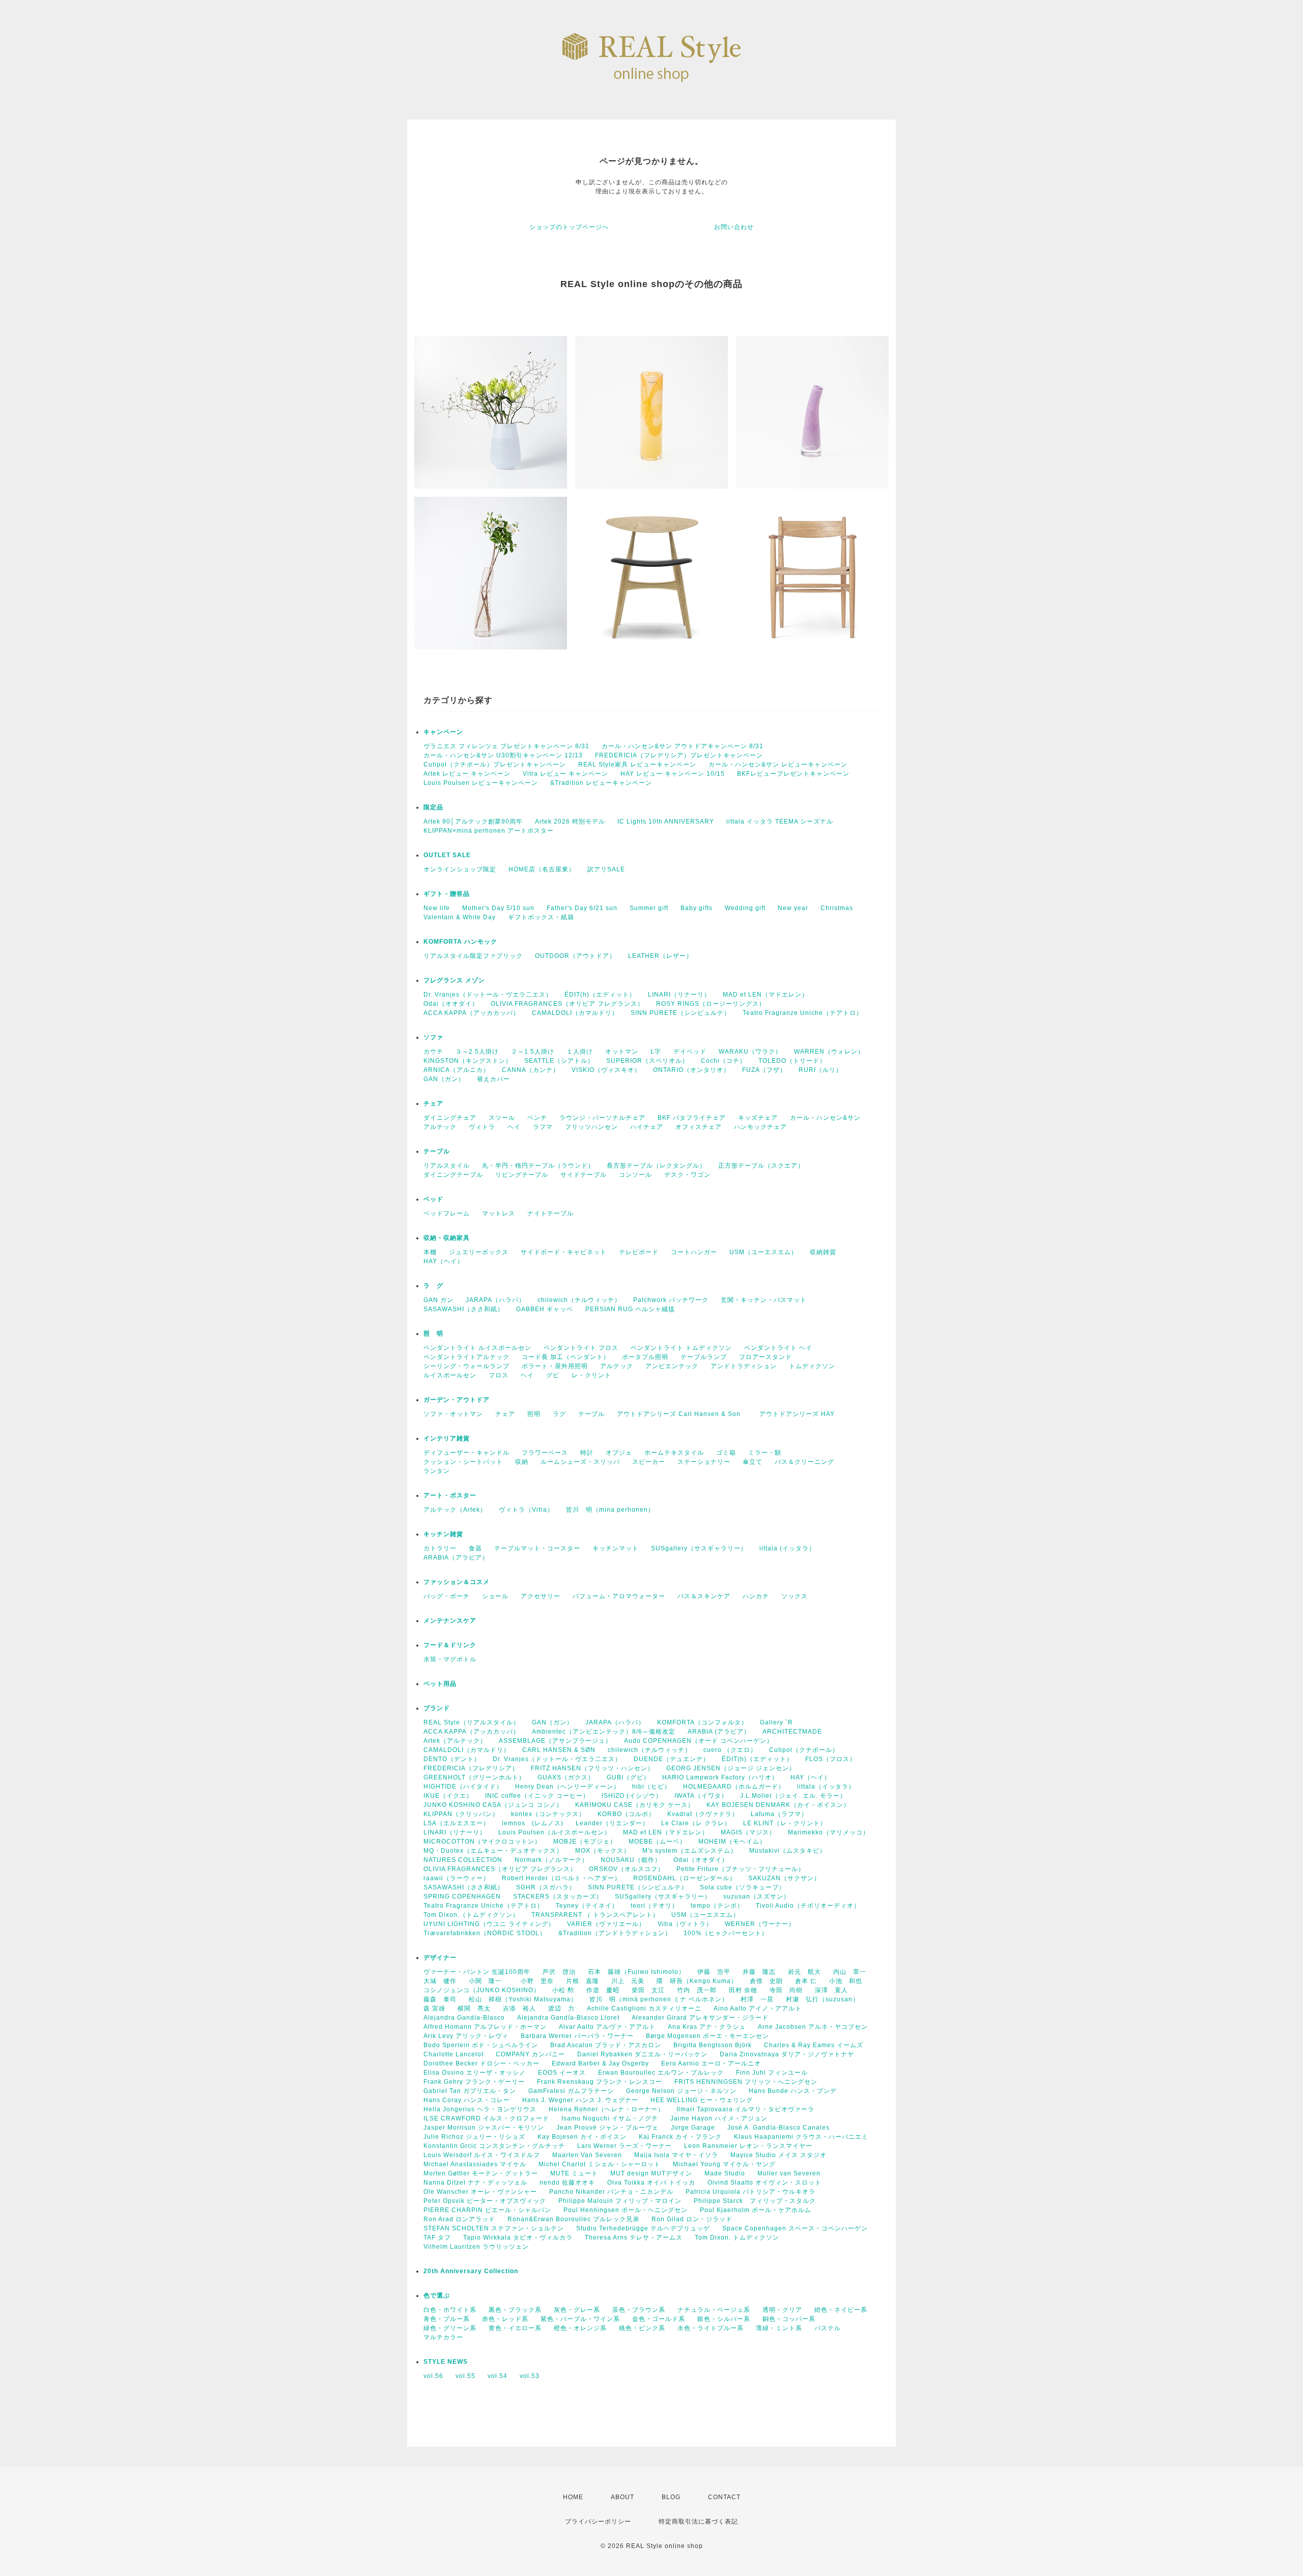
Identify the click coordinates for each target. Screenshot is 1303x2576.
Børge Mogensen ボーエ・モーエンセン (707, 2036)
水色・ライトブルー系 (711, 2328)
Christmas (837, 908)
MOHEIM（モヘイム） (732, 1842)
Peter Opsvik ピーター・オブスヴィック (485, 2201)
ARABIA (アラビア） (719, 1732)
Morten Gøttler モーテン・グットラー (481, 2173)
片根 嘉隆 (583, 1981)
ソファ (450, 1037)
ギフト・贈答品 (447, 894)
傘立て (753, 1462)
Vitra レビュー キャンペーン (565, 774)
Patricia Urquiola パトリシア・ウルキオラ (750, 2192)
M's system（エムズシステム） (690, 1851)
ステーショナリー (704, 1462)
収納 (522, 1462)
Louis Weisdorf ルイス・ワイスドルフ (482, 2155)
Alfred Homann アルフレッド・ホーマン (485, 2027)
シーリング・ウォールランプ (466, 1366)
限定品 (433, 807)
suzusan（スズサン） (757, 1896)
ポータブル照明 (645, 1357)
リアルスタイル (447, 1166)
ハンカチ (756, 1596)
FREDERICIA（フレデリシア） (471, 1768)
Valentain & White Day (460, 917)
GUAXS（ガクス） (566, 1777)
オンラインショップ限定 (460, 869)
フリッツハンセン (591, 1127)
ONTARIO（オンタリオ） (691, 1070)
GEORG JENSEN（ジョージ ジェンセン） (731, 1768)
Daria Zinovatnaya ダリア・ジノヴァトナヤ (787, 2054)
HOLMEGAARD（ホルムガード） (734, 1787)
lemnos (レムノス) (533, 1823)
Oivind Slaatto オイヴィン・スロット (764, 2183)
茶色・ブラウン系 (639, 2310)
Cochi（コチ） (724, 1061)
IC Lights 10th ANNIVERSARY (666, 822)
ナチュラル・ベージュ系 (714, 2310)
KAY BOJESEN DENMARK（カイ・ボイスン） (778, 1805)
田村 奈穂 (743, 1990)
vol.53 (530, 2376)
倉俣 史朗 (766, 1981)
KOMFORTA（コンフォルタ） (702, 1722)
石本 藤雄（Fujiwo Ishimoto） (636, 1972)
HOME (573, 2497)
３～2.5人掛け (477, 1052)
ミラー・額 (765, 1453)
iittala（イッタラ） (826, 1787)
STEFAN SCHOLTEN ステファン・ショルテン (494, 2228)
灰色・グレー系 (577, 2310)
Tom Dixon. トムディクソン (737, 2238)
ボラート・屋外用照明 (555, 1366)
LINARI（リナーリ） (679, 995)
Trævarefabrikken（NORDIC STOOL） (485, 1933)
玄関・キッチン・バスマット (764, 1300)
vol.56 (433, 2376)
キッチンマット (616, 1548)
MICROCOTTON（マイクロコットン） (482, 1842)
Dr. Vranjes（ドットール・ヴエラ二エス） (488, 995)
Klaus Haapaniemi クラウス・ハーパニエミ (801, 2137)
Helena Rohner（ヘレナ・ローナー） (606, 2109)
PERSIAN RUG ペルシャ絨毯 (630, 1309)
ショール (495, 1596)
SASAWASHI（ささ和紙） (464, 1309)
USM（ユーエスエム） (763, 1252)
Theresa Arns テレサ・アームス (634, 2238)
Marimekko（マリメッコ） (829, 1832)
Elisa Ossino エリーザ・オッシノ (475, 2073)
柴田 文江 (648, 1990)
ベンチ (537, 1118)
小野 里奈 (537, 1981)
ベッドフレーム (447, 1213)
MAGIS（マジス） (748, 1832)
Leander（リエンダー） (612, 1823)
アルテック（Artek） (455, 1510)
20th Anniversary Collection (471, 2271)
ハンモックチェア (760, 1127)
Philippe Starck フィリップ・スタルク (755, 2201)
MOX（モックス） (603, 1851)
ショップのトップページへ (569, 227)
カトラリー (440, 1548)
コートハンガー (694, 1252)
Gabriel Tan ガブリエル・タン (470, 2091)
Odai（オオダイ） (451, 1004)
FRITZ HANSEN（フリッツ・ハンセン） (592, 1768)
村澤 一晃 (757, 1999)
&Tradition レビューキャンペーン (601, 783)
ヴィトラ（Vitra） (526, 1510)
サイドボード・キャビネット (564, 1252)
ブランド (437, 1708)
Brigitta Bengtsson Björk (713, 2045)
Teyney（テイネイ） (587, 1906)
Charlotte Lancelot (454, 2054)
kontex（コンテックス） (548, 1814)
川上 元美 (628, 1981)
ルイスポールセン (450, 1375)
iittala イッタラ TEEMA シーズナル (780, 822)
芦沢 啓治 (559, 1972)
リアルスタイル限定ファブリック (473, 956)
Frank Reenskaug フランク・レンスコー (600, 2082)
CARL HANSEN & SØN (559, 1750)
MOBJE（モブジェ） (585, 1842)
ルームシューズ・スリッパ (580, 1462)
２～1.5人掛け (533, 1052)
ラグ (559, 1414)
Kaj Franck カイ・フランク (680, 2137)
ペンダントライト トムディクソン (681, 1348)
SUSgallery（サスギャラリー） (699, 1548)
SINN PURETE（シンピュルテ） (681, 1013)
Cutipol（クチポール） (804, 1750)
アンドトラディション (744, 1366)
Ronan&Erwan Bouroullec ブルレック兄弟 (573, 2219)
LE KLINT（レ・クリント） (785, 1823)
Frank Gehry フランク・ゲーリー (474, 2082)
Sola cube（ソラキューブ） (743, 1887)
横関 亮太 (474, 2008)
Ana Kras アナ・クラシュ (707, 2027)
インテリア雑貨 (470, 1438)
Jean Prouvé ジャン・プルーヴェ (607, 2128)
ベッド (433, 1199)
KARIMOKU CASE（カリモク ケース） (635, 1805)
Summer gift (649, 908)
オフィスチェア (699, 1127)
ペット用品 (440, 1684)
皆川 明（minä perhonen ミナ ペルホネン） (659, 1999)
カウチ (433, 1052)
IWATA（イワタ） (701, 1796)
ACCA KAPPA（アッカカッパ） (472, 1013)
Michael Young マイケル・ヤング (724, 2164)
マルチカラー (443, 2337)
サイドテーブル (584, 1175)
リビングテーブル (522, 1175)
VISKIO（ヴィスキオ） (606, 1070)
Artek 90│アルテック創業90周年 (473, 822)
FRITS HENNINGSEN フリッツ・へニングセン (746, 2082)
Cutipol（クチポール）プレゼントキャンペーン (495, 765)
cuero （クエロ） (730, 1750)
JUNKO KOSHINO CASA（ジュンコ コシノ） (493, 1805)
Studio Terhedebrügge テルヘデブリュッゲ (643, 2228)
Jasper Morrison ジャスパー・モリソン (484, 2128)
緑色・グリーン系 (450, 2328)
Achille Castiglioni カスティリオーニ (644, 2008)
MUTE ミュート (574, 2173)
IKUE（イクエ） (448, 1796)
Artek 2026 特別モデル (570, 822)
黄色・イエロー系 (515, 2328)
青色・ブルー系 (447, 2319)
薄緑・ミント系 (779, 2328)
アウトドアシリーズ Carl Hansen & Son (682, 1414)
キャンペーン (443, 732)
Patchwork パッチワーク (671, 1300)
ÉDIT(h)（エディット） (600, 995)
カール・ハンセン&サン (825, 1118)
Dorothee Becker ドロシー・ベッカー (481, 2063)
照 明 (433, 1334)
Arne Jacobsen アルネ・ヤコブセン (813, 2027)
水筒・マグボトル (450, 1659)
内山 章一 (850, 1972)
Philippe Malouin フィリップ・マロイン (620, 2201)
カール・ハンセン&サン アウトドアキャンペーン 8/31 (683, 746)
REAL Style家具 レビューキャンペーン (637, 765)
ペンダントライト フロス (581, 1348)
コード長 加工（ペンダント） (566, 1357)
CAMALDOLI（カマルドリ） (575, 1013)
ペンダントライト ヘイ (778, 1348)
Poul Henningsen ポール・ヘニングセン (626, 2210)
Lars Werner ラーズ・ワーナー (625, 2146)
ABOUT (622, 2497)
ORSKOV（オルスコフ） (627, 1869)
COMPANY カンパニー (530, 2054)
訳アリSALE (606, 869)
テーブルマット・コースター (537, 1548)
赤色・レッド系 (505, 2319)
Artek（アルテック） (455, 1741)
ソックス (795, 1596)
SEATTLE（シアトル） (559, 1061)
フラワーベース (545, 1453)
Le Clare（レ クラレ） (696, 1823)
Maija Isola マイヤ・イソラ (676, 2155)
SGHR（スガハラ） (546, 1887)
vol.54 (498, 2376)
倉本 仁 (806, 1981)
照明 (534, 1414)
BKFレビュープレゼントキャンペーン (793, 774)
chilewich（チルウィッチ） (579, 1300)
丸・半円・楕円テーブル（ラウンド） (538, 1166)
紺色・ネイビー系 (841, 2310)
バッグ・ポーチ (447, 1596)
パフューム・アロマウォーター (619, 1596)
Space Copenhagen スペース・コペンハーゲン (795, 2228)
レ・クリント (591, 1375)
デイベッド (690, 1052)
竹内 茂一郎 (697, 1990)
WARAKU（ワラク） (750, 1052)
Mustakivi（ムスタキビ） (788, 1851)
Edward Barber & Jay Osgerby (600, 2063)
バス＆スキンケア (704, 1596)
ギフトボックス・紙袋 (541, 917)
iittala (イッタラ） (787, 1548)
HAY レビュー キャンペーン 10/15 (673, 774)
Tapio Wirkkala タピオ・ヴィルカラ (518, 2238)
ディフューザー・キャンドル (466, 1453)
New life (437, 908)
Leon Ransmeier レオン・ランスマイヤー (748, 2146)
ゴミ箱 (726, 1453)
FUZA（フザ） (764, 1070)
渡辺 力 (561, 2008)
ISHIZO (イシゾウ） (632, 1796)
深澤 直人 (831, 1990)
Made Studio (725, 2173)
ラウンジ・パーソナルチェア (602, 1118)
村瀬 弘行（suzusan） (823, 1999)
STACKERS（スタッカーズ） (558, 1896)
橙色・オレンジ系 (580, 2328)
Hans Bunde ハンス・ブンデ (793, 2091)
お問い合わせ (734, 227)
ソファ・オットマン (453, 1414)
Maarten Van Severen (587, 2155)
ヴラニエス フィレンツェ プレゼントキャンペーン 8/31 (506, 746)
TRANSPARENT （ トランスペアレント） (595, 1915)
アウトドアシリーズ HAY (797, 1414)
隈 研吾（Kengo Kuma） (697, 1981)
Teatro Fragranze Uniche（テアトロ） (803, 1013)
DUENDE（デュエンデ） (672, 1759)
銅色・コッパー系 (789, 2319)
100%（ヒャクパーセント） (726, 1933)
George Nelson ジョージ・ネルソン (681, 2091)
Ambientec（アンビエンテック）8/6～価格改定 (604, 1732)
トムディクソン (812, 1366)
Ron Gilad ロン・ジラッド (692, 2219)
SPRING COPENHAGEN (462, 1896)
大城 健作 (440, 1981)
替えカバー (493, 1079)
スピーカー (649, 1462)
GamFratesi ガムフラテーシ (571, 2091)
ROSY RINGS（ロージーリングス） (711, 1004)
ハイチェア (647, 1127)
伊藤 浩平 (714, 1972)
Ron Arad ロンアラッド (459, 2219)
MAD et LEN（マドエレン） (766, 995)
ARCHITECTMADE (792, 1732)
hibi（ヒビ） (651, 1787)
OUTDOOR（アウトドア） (575, 956)
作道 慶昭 (603, 1990)
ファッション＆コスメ (457, 1582)
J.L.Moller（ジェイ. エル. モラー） (793, 1796)
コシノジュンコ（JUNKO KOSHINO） (482, 1990)
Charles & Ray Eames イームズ (814, 2045)
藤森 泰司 (440, 1999)
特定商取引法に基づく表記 (698, 2522)
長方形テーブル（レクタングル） (656, 1166)
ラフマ (543, 1127)
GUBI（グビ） (628, 1777)
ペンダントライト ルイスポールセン (477, 1348)
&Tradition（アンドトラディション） (615, 1933)
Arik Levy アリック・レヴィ (466, 2036)
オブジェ (619, 1453)
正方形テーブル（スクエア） (761, 1166)
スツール (502, 1118)
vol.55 (465, 2376)
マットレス (499, 1213)
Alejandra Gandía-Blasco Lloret (568, 2018)
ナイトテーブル (550, 1213)
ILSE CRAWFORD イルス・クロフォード (486, 2118)
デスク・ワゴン (687, 1175)
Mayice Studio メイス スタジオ (778, 2155)
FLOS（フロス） (831, 1759)
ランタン (437, 1471)
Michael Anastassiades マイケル (475, 2164)
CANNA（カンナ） (531, 1070)
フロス (499, 1375)
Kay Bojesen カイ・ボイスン (582, 2137)
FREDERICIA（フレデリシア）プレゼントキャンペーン (679, 755)
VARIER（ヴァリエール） (606, 1924)
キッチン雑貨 (470, 1534)
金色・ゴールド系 (659, 2319)
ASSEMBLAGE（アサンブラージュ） (555, 1741)
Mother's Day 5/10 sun (498, 908)
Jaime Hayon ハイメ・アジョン (719, 2118)
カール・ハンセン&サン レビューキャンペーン (778, 765)
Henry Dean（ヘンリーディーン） (568, 1787)
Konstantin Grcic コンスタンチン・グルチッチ (494, 2146)
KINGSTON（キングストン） (468, 1061)
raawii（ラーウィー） (457, 1878)
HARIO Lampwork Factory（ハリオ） (720, 1777)
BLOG (671, 2497)
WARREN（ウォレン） (829, 1052)
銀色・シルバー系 (724, 2319)
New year (793, 908)
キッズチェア (758, 1118)
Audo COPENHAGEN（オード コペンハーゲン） (699, 1741)
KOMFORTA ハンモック (460, 942)
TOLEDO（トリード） (792, 1061)
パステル (828, 2328)
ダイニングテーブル (453, 1175)
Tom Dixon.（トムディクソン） (471, 1915)
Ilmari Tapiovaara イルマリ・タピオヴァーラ (745, 2109)
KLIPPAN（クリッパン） (461, 1814)
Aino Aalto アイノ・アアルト (758, 2008)
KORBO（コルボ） (626, 1814)
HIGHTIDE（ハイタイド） (463, 1787)
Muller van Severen (789, 2173)
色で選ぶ (437, 2296)
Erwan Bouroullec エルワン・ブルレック (661, 2073)
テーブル (437, 1151)
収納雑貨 (823, 1252)
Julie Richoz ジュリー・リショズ (474, 2137)
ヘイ (514, 1127)
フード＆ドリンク (450, 1645)
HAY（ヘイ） (444, 1261)
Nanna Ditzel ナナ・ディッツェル (475, 2183)
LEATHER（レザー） (660, 956)
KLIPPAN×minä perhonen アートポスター (489, 831)
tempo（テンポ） (717, 1906)
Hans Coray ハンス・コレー (467, 2100)
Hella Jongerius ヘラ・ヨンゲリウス (480, 2109)
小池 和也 (846, 1981)
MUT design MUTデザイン (651, 2173)
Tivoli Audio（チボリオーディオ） (808, 1906)
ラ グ (433, 1286)
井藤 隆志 (759, 1972)
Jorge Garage (693, 2128)
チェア (437, 1103)
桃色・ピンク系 (642, 2328)
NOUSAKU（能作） (631, 1860)
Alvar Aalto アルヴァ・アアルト (607, 2027)
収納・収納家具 (473, 1238)
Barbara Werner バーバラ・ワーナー (577, 2036)
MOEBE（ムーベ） (657, 1842)
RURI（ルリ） (820, 1070)
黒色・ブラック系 (515, 2310)
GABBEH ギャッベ (545, 1309)
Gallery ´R (776, 1722)
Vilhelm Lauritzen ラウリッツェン (476, 2247)
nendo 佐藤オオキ (567, 2183)
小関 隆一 (489, 1981)
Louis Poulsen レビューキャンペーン (481, 783)
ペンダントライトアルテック (466, 1357)
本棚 (430, 1252)
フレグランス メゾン (454, 980)
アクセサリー (541, 1596)
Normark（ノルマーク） (551, 1860)
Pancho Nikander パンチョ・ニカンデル (611, 2192)
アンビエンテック (672, 1366)
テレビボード (639, 1252)
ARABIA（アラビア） (456, 1558)
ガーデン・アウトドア (457, 1400)
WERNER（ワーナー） (760, 1924)
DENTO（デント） (452, 1759)
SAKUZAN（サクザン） (784, 1878)
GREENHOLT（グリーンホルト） (474, 1777)
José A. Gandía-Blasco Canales (778, 2128)
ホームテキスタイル (674, 1453)
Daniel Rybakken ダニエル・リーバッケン (642, 2054)
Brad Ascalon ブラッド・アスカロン (606, 2045)
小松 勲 (563, 1990)
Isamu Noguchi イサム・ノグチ (610, 2118)
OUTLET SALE (447, 855)
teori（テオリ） (655, 1906)
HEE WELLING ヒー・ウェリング (702, 2100)
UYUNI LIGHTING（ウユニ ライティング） (489, 1924)
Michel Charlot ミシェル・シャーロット (600, 2164)
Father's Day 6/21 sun (582, 908)
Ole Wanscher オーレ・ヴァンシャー (480, 2192)
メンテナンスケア (450, 1621)
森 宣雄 (434, 2008)
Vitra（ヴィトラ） (685, 1924)
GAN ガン (438, 1300)
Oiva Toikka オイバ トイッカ (651, 2183)
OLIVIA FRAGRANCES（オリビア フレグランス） (567, 1004)
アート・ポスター (473, 1495)
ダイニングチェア (450, 1118)
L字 (656, 1052)
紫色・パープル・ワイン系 (580, 2319)
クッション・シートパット (463, 1462)
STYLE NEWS (446, 2362)
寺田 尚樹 (786, 1990)
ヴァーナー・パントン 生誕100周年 (477, 1972)
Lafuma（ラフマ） (779, 1814)
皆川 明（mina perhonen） (610, 1510)
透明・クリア (782, 2310)
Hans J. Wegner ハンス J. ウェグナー (580, 2100)
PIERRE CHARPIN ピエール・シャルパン (487, 2210)
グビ (553, 1375)
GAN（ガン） (444, 1079)
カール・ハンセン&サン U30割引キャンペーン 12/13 (503, 755)
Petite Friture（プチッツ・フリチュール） (741, 1869)
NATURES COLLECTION (463, 1860)
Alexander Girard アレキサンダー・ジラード (700, 2018)
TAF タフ (437, 2238)
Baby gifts (697, 908)
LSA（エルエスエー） (457, 1823)
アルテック (440, 1127)
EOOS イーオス (562, 2073)
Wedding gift (745, 908)
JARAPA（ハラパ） (495, 1300)
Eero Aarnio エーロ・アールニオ (711, 2063)
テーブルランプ (704, 1357)
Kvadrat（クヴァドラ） (703, 1814)
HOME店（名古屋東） (542, 869)
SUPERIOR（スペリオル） (647, 1061)
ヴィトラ (482, 1127)
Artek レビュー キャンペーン (467, 774)
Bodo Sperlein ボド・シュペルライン (481, 2045)
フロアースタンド (766, 1357)
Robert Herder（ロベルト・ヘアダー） (561, 1878)
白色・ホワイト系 (450, 2310)
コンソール (635, 1175)
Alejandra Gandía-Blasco (464, 2018)
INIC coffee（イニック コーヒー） (537, 1796)
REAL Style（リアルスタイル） (472, 1722)
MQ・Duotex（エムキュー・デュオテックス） (493, 1851)
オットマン (622, 1052)
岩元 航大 (804, 1972)
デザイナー (440, 1958)
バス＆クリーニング (804, 1462)
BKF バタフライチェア (692, 1118)
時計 (587, 1453)
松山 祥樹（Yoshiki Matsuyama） (523, 1999)
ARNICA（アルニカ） (457, 1070)
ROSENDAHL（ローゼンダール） (685, 1878)
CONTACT (724, 2497)
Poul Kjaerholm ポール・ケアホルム (756, 2210)
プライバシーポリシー (598, 2522)
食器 (475, 1548)
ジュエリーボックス (479, 1252)
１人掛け (580, 1052)
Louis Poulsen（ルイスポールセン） (555, 1832)
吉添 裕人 (519, 2008)
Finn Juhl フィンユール (772, 2073)
